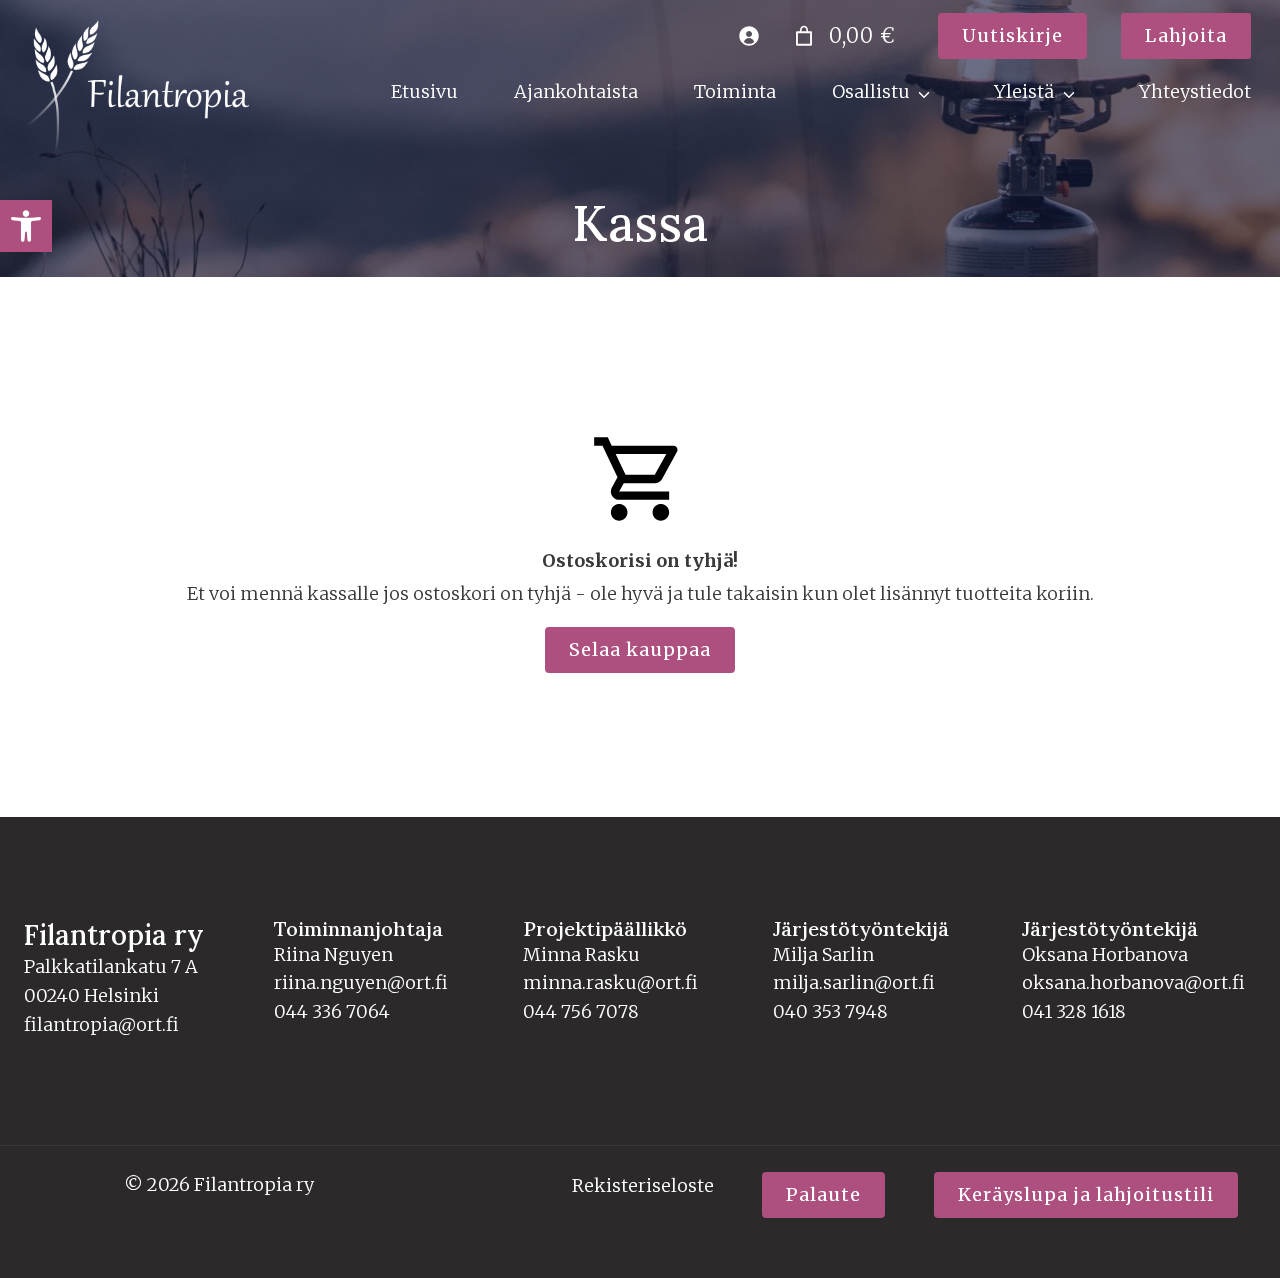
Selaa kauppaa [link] (640, 649)
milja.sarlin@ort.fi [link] (854, 982)
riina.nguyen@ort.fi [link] (361, 982)
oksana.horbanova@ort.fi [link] (1133, 982)
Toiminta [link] (735, 91)
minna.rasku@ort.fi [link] (610, 982)
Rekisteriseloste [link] (643, 1185)
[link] (26, 226)
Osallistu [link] (871, 91)
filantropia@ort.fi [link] (101, 1024)
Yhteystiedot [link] (1195, 91)
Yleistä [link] (1024, 91)
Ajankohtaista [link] (576, 91)
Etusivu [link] (424, 91)
